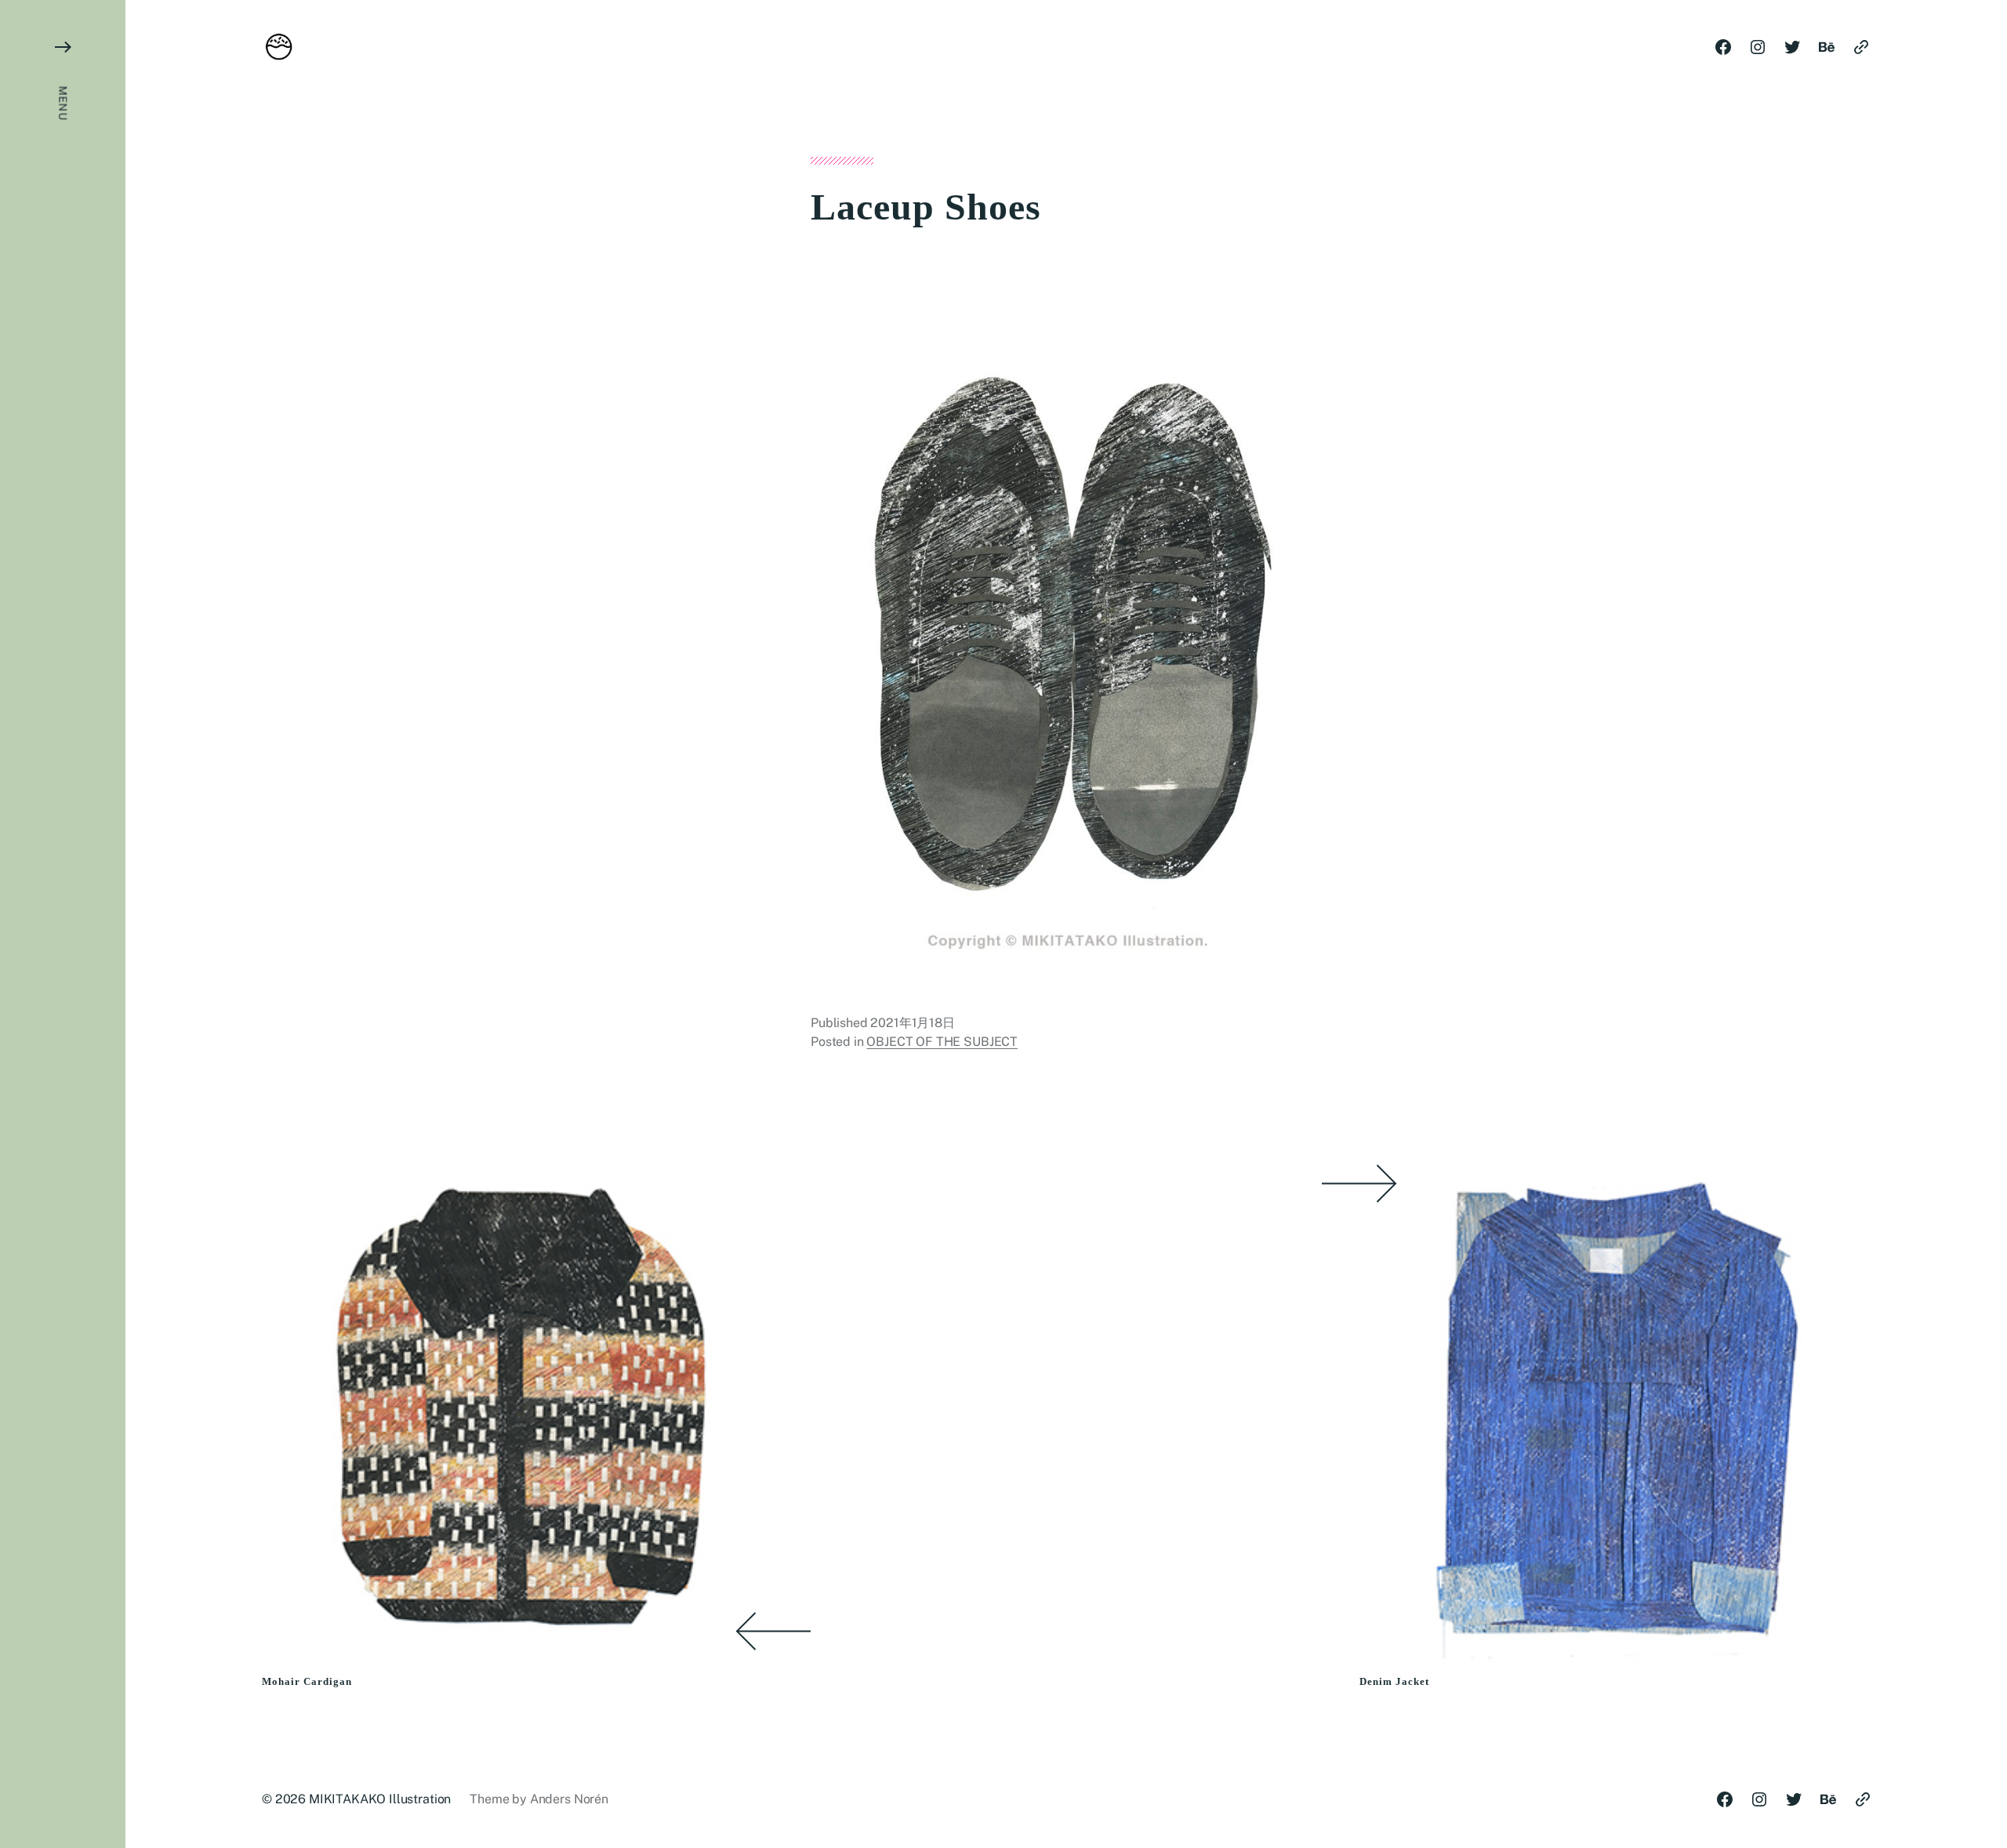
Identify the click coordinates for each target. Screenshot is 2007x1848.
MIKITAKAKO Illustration (380, 1799)
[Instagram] (1758, 47)
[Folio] (1861, 47)
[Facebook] (1723, 47)
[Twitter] (1792, 47)
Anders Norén (569, 1799)
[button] (63, 924)
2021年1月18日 (912, 1023)
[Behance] (1827, 47)
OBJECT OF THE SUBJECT (942, 1042)
